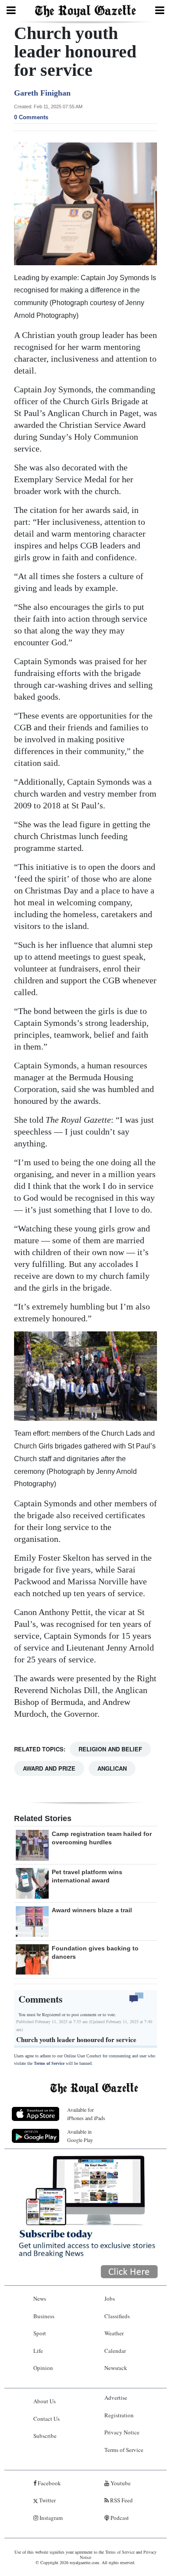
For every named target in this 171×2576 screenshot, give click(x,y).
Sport (40, 2333)
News (40, 2298)
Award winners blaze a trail (92, 1910)
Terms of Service (49, 2063)
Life (38, 2351)
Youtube (120, 2483)
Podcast (119, 2518)
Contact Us (46, 2419)
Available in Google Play (80, 2136)
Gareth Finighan (42, 93)
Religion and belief (110, 1749)
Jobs (110, 2298)
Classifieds (117, 2316)
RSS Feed (121, 2500)
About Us (45, 2401)
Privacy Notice (122, 2432)
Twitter (47, 2500)
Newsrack (116, 2368)
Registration (119, 2415)
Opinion (43, 2368)
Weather (114, 2333)
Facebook (49, 2483)
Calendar (115, 2351)
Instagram (50, 2518)
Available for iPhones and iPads (86, 2114)
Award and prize (49, 1768)
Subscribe (45, 2436)
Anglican (112, 1768)
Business (44, 2316)
